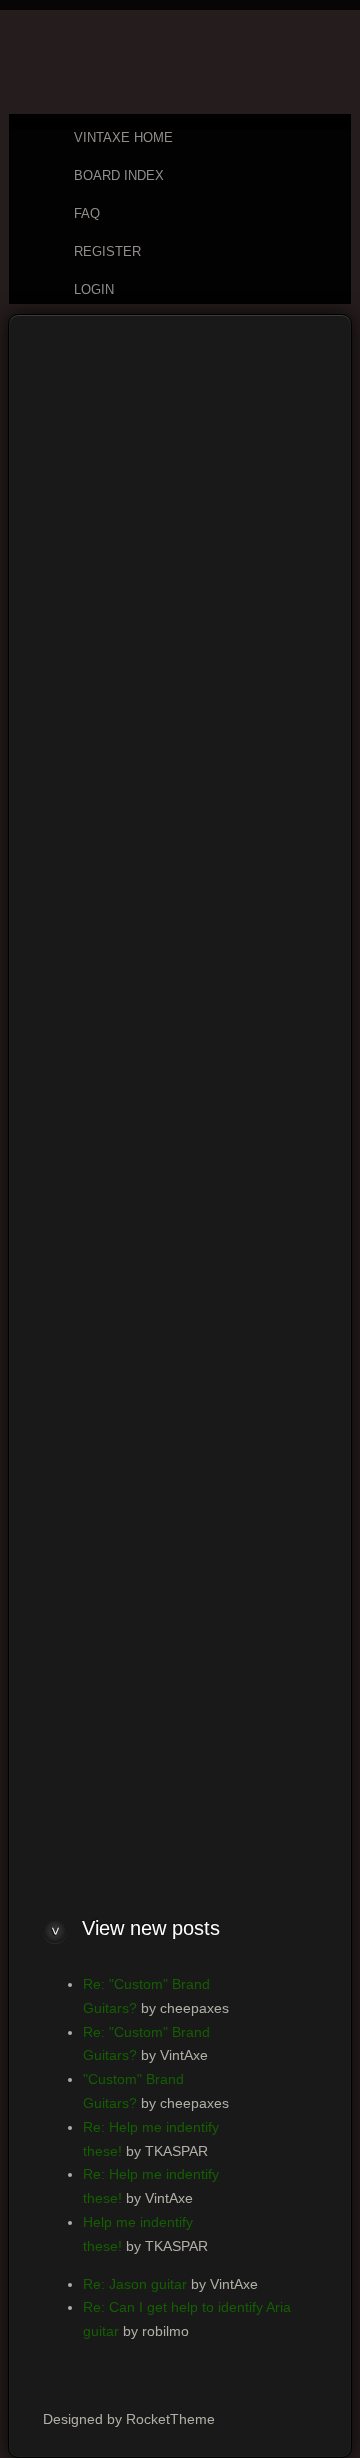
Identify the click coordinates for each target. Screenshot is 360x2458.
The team (94, 1769)
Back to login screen (88, 1715)
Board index (72, 347)
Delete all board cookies (214, 1769)
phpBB (124, 1836)
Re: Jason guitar (135, 2284)
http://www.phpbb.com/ (173, 1150)
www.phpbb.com (76, 1031)
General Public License (226, 983)
